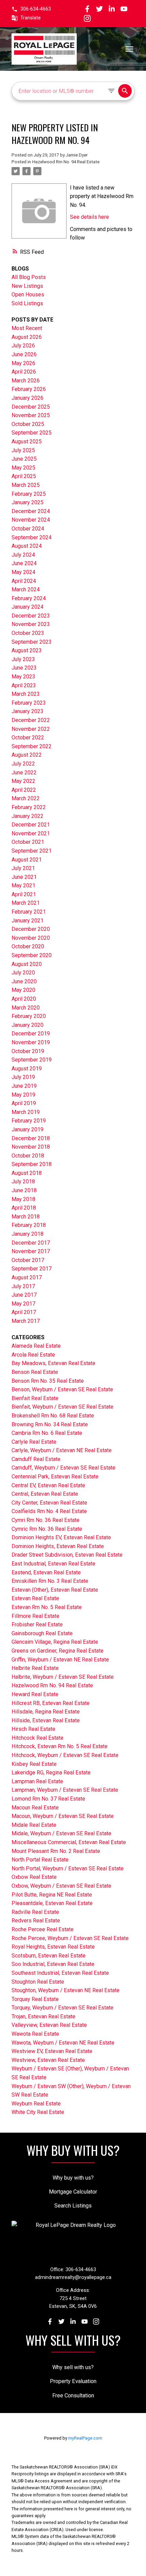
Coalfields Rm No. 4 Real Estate (49, 1511)
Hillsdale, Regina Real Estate (46, 1712)
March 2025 (26, 485)
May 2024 (23, 572)
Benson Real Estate (35, 1372)
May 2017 (23, 1304)
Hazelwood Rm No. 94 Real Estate (66, 162)
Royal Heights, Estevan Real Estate (53, 1947)
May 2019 (23, 1095)
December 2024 (31, 511)
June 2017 (24, 1295)
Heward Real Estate (35, 1694)
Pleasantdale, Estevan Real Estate (52, 1903)
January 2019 (28, 1129)
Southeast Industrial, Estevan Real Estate (60, 1973)
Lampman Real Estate (37, 1781)
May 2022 (23, 781)
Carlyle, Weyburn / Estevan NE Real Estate (62, 1450)
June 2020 (24, 981)
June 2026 (24, 354)
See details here (89, 217)
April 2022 (24, 790)
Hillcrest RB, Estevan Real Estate (51, 1703)
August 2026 (27, 337)
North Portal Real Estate (40, 1860)
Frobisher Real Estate (37, 1625)
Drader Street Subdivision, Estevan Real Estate (67, 1555)
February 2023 (29, 703)
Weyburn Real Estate (36, 2104)
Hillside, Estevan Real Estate (46, 1720)
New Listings (27, 286)
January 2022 (28, 816)
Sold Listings (27, 303)
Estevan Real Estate (35, 1598)
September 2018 (32, 1164)
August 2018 (27, 1173)
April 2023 (24, 685)
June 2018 (24, 1190)
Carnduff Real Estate (36, 1459)
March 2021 (26, 903)
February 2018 (29, 1225)
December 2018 (31, 1138)
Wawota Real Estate (35, 2034)
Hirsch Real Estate (33, 1729)
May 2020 (23, 990)
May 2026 (23, 363)
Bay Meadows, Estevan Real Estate (53, 1363)
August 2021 (27, 860)
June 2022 (24, 773)
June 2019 (24, 1086)
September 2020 (32, 955)
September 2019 (32, 1060)
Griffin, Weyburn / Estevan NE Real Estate (60, 1660)
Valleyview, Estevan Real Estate (49, 2025)
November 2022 (31, 729)
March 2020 (26, 1008)
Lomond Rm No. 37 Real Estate (48, 1799)
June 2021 (24, 877)
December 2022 (31, 720)
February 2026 (29, 389)
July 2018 (23, 1182)
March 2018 (26, 1217)
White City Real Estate (38, 2112)
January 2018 (28, 1234)
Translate (31, 18)
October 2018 (28, 1156)
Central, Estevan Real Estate (45, 1494)
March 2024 (26, 589)
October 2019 (28, 1051)
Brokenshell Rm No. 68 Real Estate (53, 1416)
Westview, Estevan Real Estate (48, 2060)
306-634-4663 (36, 9)
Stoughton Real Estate (38, 1982)
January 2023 (28, 711)
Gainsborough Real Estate (42, 1633)
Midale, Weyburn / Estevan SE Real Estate (61, 1833)
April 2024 (24, 581)
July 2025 (23, 450)
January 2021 (28, 921)
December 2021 (31, 825)
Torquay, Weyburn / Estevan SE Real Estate (62, 2008)
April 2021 (24, 894)
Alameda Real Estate (36, 1346)
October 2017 (28, 1260)
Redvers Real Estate (36, 1921)
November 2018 (31, 1147)
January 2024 (28, 607)
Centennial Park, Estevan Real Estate (55, 1476)
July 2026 (23, 346)
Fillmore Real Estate (35, 1616)
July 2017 (23, 1286)
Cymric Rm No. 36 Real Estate (47, 1529)
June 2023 (24, 668)
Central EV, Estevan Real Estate (48, 1485)
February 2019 (29, 1121)
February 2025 (29, 494)
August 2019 (27, 1069)
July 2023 (23, 659)
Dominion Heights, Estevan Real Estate (58, 1546)
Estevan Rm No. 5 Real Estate (47, 1607)
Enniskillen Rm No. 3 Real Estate (50, 1581)
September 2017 (32, 1269)
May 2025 (23, 468)
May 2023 (23, 677)
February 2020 (29, 1016)
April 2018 (24, 1208)
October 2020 (28, 946)
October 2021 (28, 842)
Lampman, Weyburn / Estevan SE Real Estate (65, 1790)
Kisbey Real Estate (34, 1764)
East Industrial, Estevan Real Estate (53, 1564)
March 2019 (26, 1112)
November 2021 (31, 833)
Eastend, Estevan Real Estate (46, 1572)
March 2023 (26, 694)
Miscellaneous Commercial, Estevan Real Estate (69, 1842)
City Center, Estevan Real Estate (49, 1503)
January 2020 (28, 1025)
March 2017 (26, 1321)
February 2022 (29, 807)
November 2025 (31, 415)
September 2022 (32, 746)
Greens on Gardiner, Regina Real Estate (58, 1651)
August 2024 (27, 546)
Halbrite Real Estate (35, 1668)
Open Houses (28, 294)
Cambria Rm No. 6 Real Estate (47, 1433)
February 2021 (29, 912)
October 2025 (28, 424)
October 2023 (28, 633)
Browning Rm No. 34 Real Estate (50, 1424)
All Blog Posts (29, 277)
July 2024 (23, 555)
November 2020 (31, 938)
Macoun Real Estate (35, 1808)
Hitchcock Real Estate (38, 1738)
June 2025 (24, 459)
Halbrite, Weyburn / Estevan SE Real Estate (63, 1677)
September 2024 (32, 537)
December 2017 (31, 1243)
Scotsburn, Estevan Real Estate (49, 1956)
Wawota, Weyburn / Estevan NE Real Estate (63, 2043)
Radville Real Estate (35, 1912)
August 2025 (27, 441)
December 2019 (31, 1033)
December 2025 (31, 407)
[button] (31, 9)
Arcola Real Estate (33, 1355)
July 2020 (23, 973)
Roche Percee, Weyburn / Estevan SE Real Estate (70, 1938)
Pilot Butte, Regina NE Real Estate (52, 1895)
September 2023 (32, 642)
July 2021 (23, 868)
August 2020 (27, 964)
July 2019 (23, 1077)
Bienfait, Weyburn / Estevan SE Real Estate (62, 1407)
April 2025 (24, 476)
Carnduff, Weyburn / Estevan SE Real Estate (63, 1468)
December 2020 (31, 929)
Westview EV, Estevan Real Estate (52, 2051)
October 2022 (28, 737)
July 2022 (23, 764)
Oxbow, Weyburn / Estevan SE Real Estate (61, 1886)
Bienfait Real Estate (35, 1398)
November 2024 (31, 520)
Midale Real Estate (34, 1825)
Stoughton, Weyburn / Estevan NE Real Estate (66, 1990)
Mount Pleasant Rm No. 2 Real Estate (56, 1851)
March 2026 (26, 381)
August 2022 (27, 755)
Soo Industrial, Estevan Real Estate (53, 1964)
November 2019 (31, 1042)
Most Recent (27, 328)
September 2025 (32, 433)
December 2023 (31, 616)
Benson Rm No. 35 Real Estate (48, 1381)
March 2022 (26, 798)
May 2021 (23, 885)
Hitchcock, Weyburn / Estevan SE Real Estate (65, 1755)
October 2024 (28, 529)
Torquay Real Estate (35, 1999)
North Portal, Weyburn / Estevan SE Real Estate (68, 1868)
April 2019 (24, 1103)
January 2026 (28, 398)
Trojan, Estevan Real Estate (43, 2016)
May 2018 (23, 1199)
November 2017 (31, 1251)
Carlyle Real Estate (34, 1442)
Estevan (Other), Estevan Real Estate (55, 1590)
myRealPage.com (85, 2438)
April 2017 (24, 1312)
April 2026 (24, 372)
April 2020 (24, 999)
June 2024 (24, 563)
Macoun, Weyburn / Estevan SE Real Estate (63, 1816)
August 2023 (27, 650)
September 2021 (32, 851)
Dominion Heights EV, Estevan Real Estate (61, 1537)
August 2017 (27, 1277)
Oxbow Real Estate (34, 1877)
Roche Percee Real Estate (43, 1929)
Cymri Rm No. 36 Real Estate (45, 1520)
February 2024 (29, 598)
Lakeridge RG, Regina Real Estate (51, 1773)
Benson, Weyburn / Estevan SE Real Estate (62, 1389)
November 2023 (31, 624)
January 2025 (28, 502)
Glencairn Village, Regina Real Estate (55, 1642)
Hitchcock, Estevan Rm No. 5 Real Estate (60, 1746)
